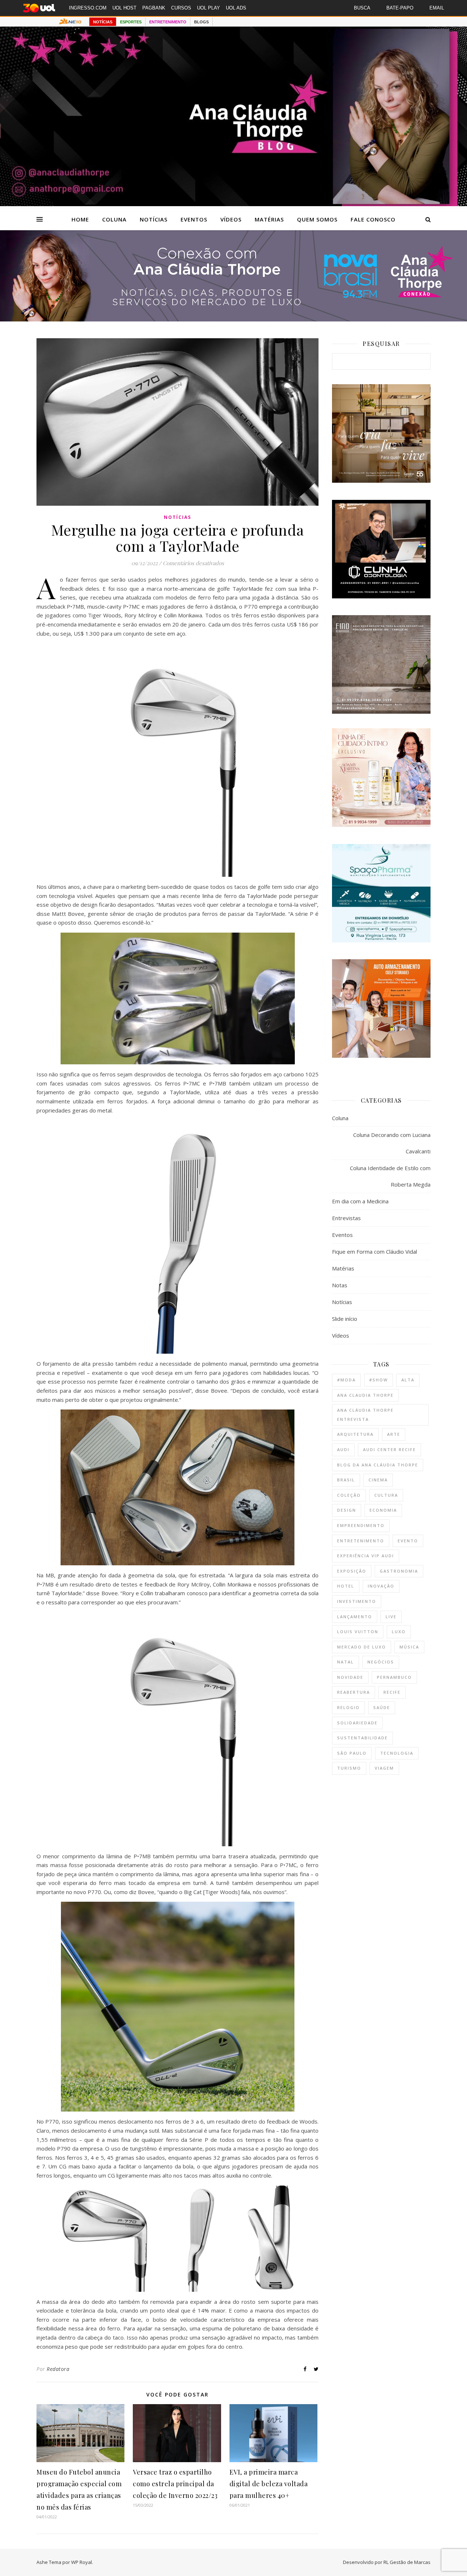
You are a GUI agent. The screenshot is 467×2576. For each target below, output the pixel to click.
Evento (408, 1541)
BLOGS (201, 22)
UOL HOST (124, 8)
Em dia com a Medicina (360, 1201)
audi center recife (389, 1449)
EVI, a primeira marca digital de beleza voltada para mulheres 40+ (269, 2484)
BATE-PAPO (400, 8)
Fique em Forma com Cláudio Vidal (375, 1252)
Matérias (269, 219)
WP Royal (82, 2562)
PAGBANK (154, 8)
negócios (381, 1662)
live (391, 1617)
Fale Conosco (373, 219)
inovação (381, 1586)
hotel (346, 1586)
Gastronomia (399, 1571)
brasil (346, 1480)
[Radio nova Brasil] (233, 319)
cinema (378, 1480)
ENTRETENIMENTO (168, 22)
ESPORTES (131, 22)
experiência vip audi (366, 1556)
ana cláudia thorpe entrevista (365, 1415)
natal (346, 1662)
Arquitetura (355, 1434)
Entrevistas (346, 1218)
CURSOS (181, 8)
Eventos (194, 219)
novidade (350, 1677)
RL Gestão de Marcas (407, 2562)
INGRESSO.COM (88, 8)
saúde (382, 1707)
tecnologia (397, 1753)
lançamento (355, 1617)
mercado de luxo (362, 1647)
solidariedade (357, 1723)
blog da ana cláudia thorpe (378, 1465)
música (409, 1647)
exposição (352, 1571)
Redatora (58, 2369)
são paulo (352, 1753)
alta (408, 1380)
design (347, 1510)
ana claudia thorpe (365, 1395)
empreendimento (361, 1525)
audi (343, 1449)
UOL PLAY (209, 8)
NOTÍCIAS (103, 22)
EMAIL (437, 8)
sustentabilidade (362, 1738)
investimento (357, 1601)
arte (394, 1434)
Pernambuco (394, 1677)
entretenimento (361, 1541)
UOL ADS (236, 8)
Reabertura (354, 1692)
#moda (346, 1380)
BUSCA (362, 8)
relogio (348, 1707)
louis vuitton (358, 1632)
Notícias (154, 219)
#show (379, 1380)
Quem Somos (317, 219)
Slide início (345, 1319)
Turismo (349, 1768)
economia (383, 1510)
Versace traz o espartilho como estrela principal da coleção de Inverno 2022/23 (175, 2484)
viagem (384, 1768)
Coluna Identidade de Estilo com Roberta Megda (390, 1176)
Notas (340, 1285)
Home (80, 219)
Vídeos (231, 219)
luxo (399, 1632)
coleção (349, 1495)
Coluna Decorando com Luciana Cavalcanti (392, 1143)
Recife (392, 1692)
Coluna (114, 219)
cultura (386, 1495)
